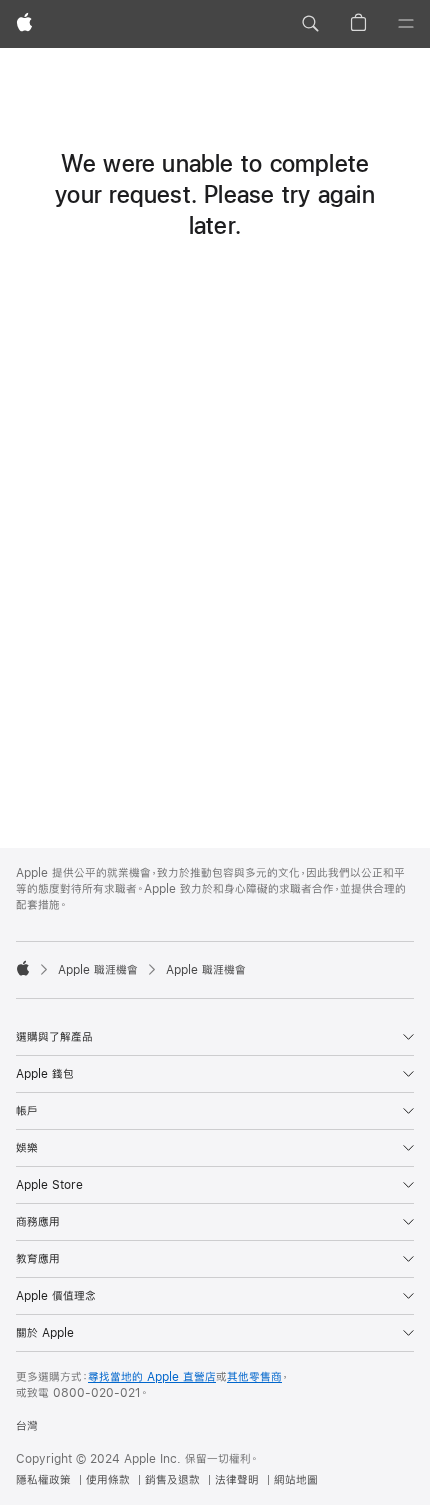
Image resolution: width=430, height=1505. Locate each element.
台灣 (27, 1426)
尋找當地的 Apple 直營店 (152, 1377)
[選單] (406, 24)
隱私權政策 (43, 1480)
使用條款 (108, 1480)
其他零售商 (254, 1377)
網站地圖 (296, 1480)
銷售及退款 (172, 1480)
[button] (310, 24)
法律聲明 (237, 1480)
